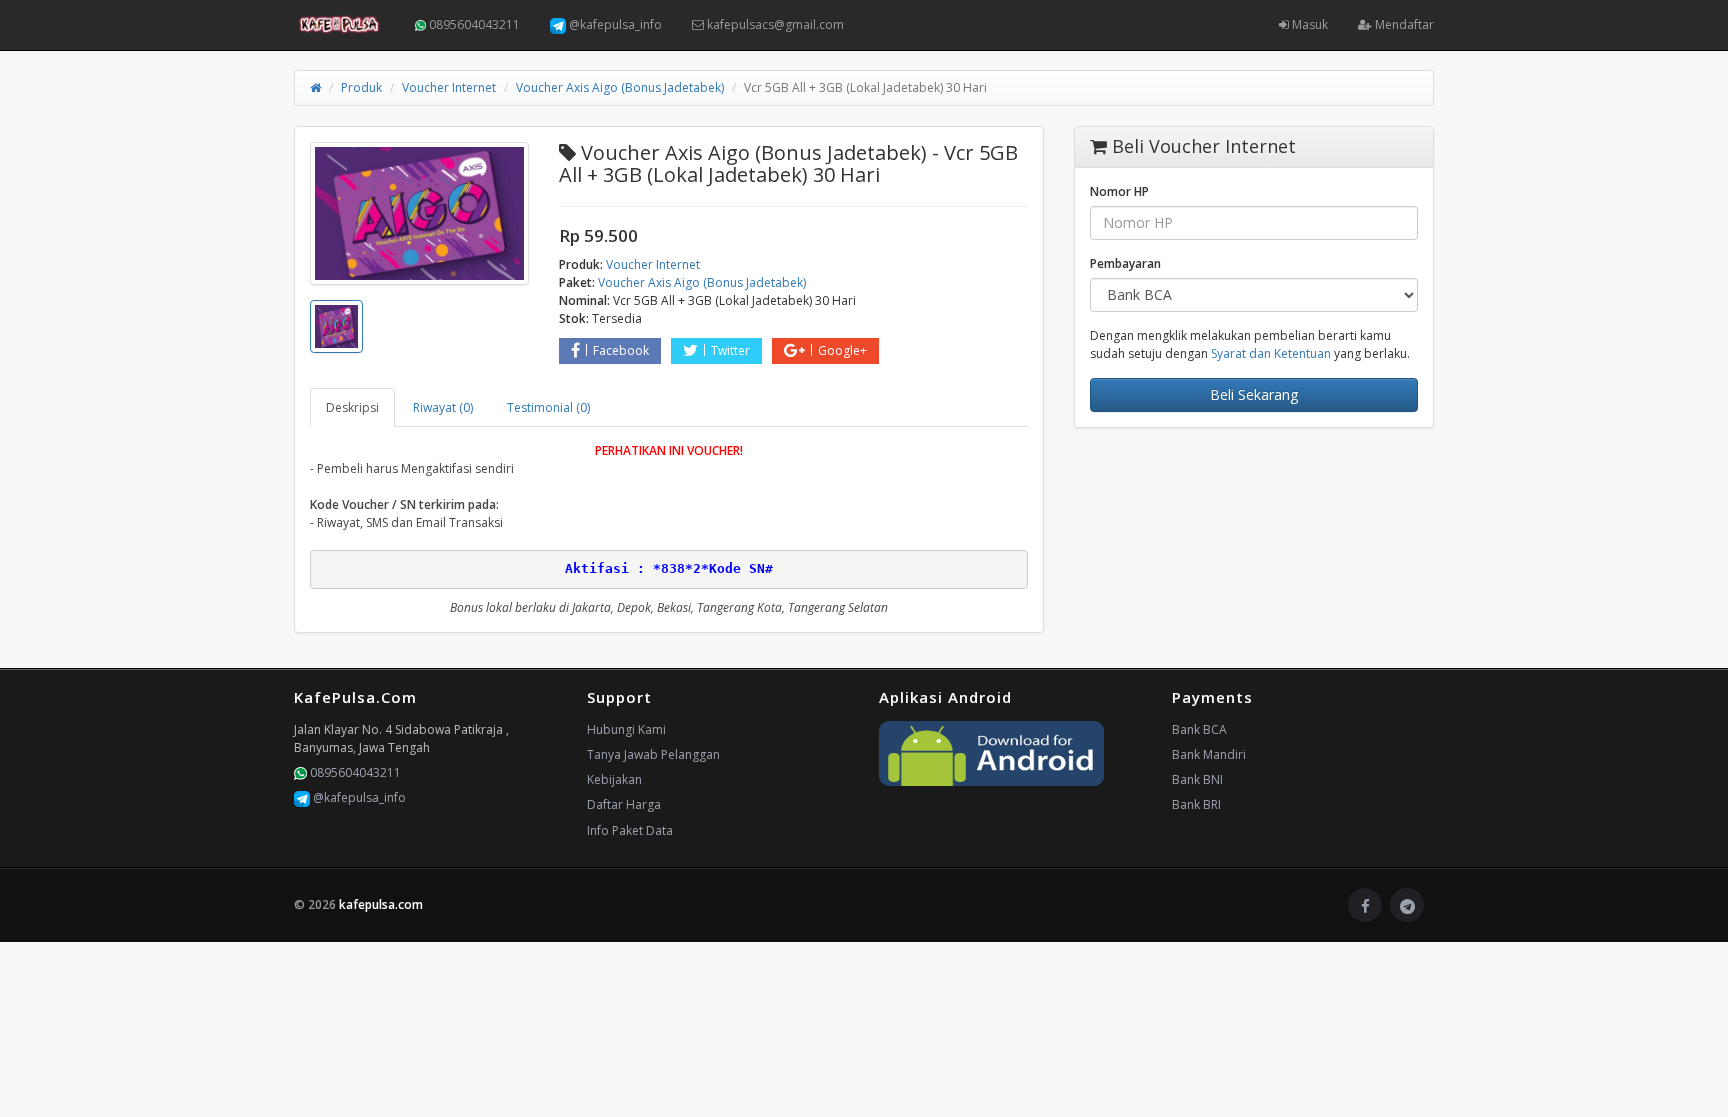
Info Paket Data (630, 830)
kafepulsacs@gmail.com (774, 24)
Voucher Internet (449, 87)
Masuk (1308, 24)
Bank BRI (1196, 804)
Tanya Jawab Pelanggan (653, 754)
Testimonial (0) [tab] (548, 407)
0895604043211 (473, 24)
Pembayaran (1125, 263)
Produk (361, 87)
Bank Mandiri (1209, 754)
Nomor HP (1119, 191)
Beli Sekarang (1254, 394)
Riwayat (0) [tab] (443, 407)
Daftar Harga (624, 804)
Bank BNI (1197, 779)
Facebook (621, 350)
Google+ (842, 350)
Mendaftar (1403, 24)
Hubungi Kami (626, 729)
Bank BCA (1199, 729)
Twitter (730, 350)
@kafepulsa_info (614, 24)
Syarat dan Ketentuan (1271, 353)
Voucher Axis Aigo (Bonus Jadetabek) (620, 87)
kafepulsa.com (381, 904)
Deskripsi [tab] (352, 407)
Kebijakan (614, 779)
